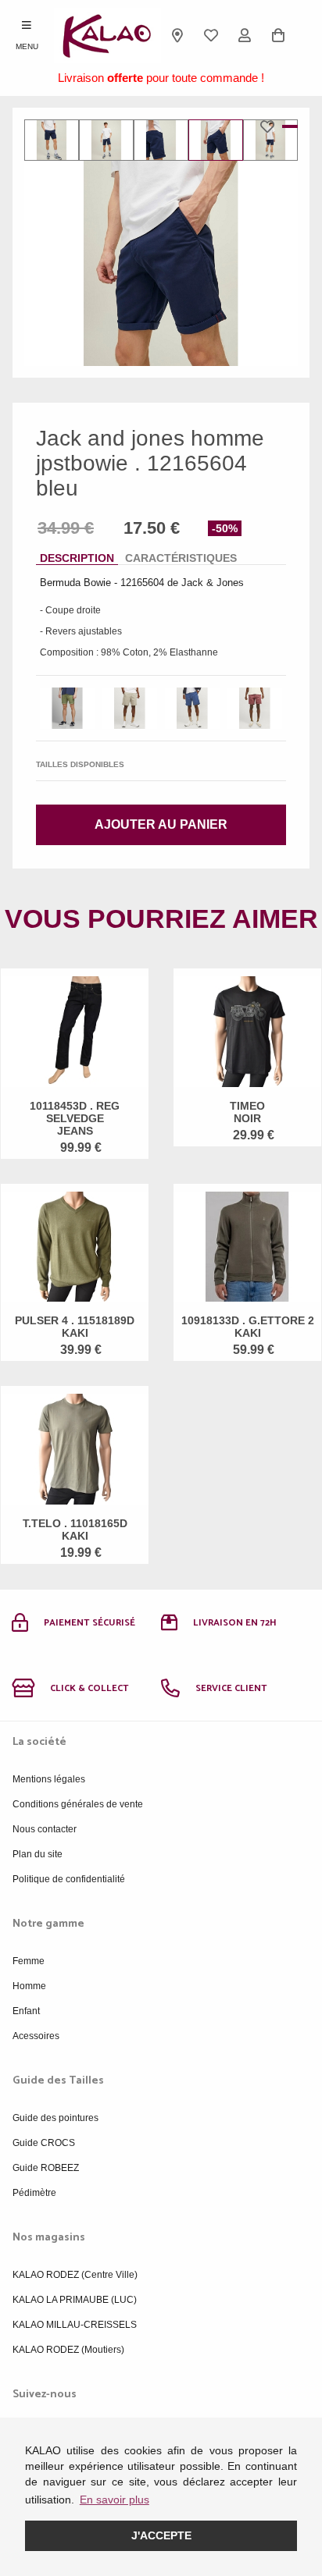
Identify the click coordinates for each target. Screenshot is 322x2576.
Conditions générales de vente (78, 1804)
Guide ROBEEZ (46, 2168)
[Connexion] (245, 35)
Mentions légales (49, 1779)
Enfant (26, 2011)
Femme (29, 1961)
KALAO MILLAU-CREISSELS (75, 2325)
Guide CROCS (44, 2143)
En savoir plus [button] (114, 2500)
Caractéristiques (181, 558)
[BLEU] (192, 708)
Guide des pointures (55, 2118)
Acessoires (36, 2036)
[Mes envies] (211, 35)
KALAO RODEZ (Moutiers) (68, 2350)
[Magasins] (178, 35)
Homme (29, 1986)
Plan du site (38, 1854)
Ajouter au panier (161, 824)
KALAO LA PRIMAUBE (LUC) (75, 2300)
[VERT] (67, 708)
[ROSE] (255, 708)
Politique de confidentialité (69, 1879)
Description (77, 558)
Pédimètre (34, 2193)
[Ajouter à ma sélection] (271, 126)
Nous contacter (45, 1829)
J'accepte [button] (161, 2535)
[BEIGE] (130, 708)
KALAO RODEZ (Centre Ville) (75, 2275)
